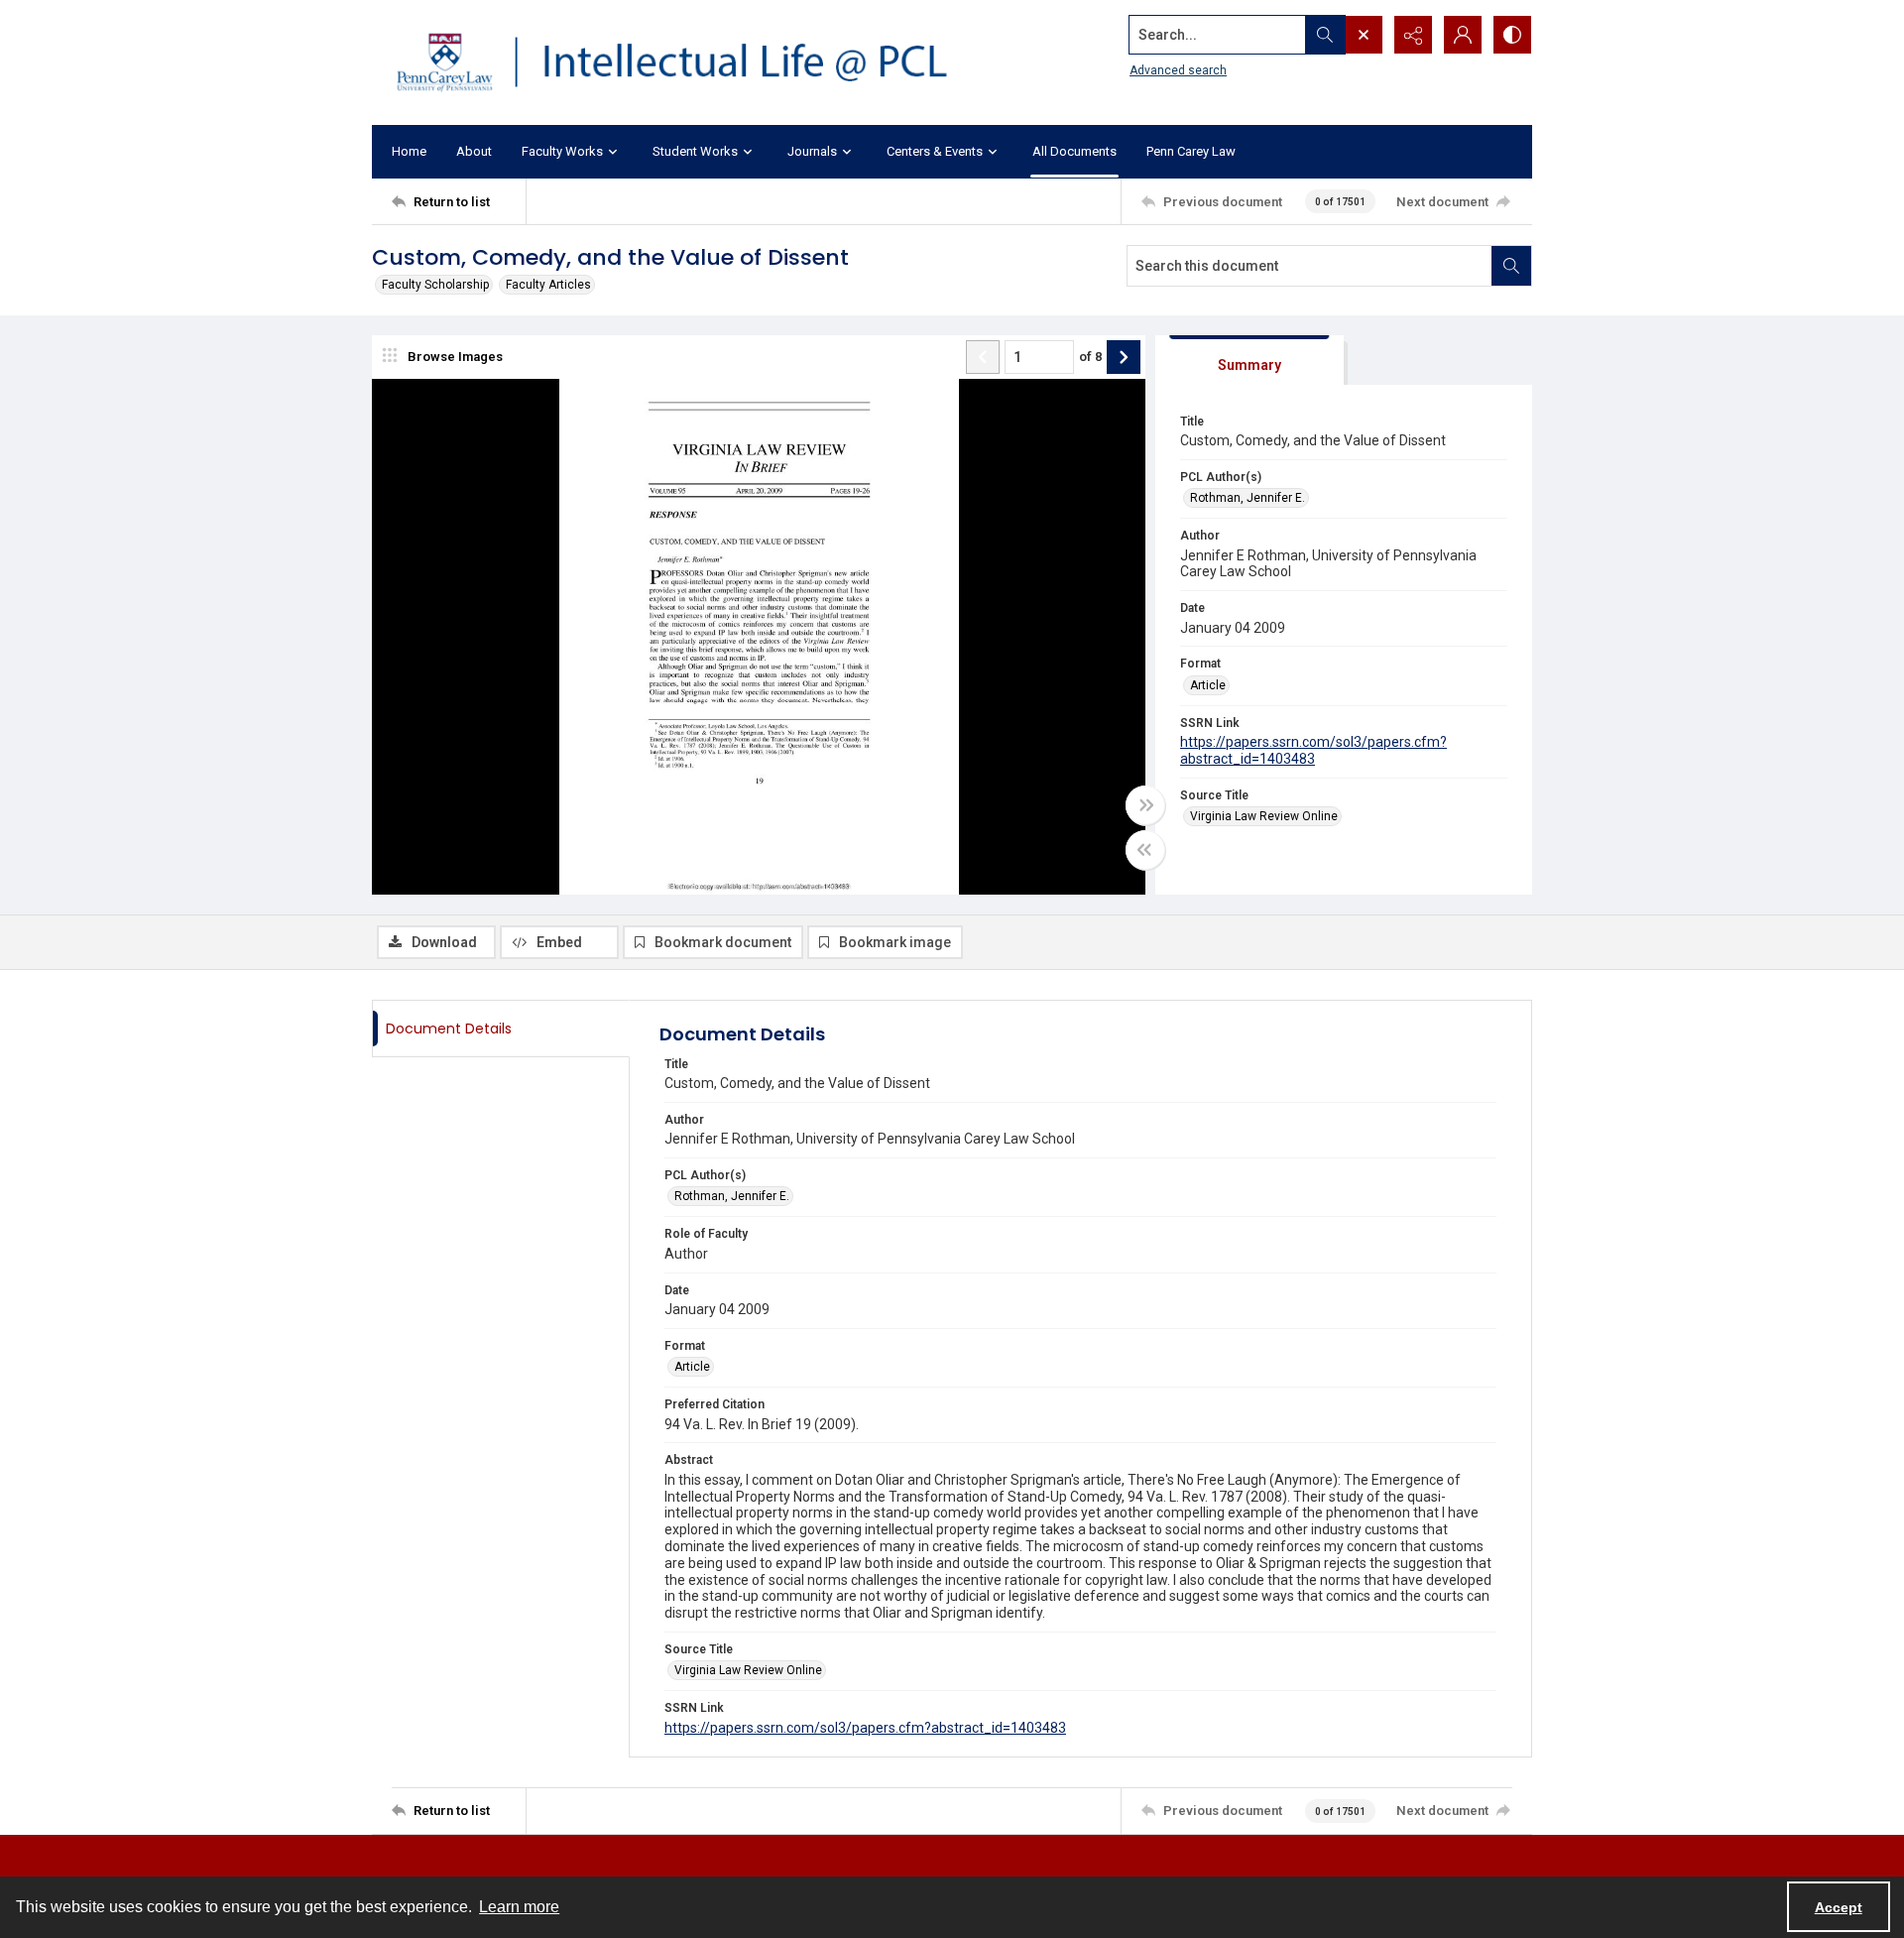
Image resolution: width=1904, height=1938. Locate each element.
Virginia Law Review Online (1264, 816)
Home (409, 151)
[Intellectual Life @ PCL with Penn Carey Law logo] (689, 62)
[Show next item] (1124, 357)
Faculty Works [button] (562, 151)
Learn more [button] (519, 1907)
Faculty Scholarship (435, 285)
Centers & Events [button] (935, 151)
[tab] (1249, 361)
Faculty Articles (548, 285)
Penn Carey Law (1191, 151)
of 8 (1090, 357)
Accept (1839, 1907)
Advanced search (1178, 70)
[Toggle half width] (1145, 850)
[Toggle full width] (1145, 805)
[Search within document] (1511, 266)
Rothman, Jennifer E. (1248, 498)
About (474, 151)
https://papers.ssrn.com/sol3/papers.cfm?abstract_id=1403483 (1313, 750)
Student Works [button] (695, 151)
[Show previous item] (983, 357)
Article (1208, 685)
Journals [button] (812, 151)
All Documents (1074, 151)
